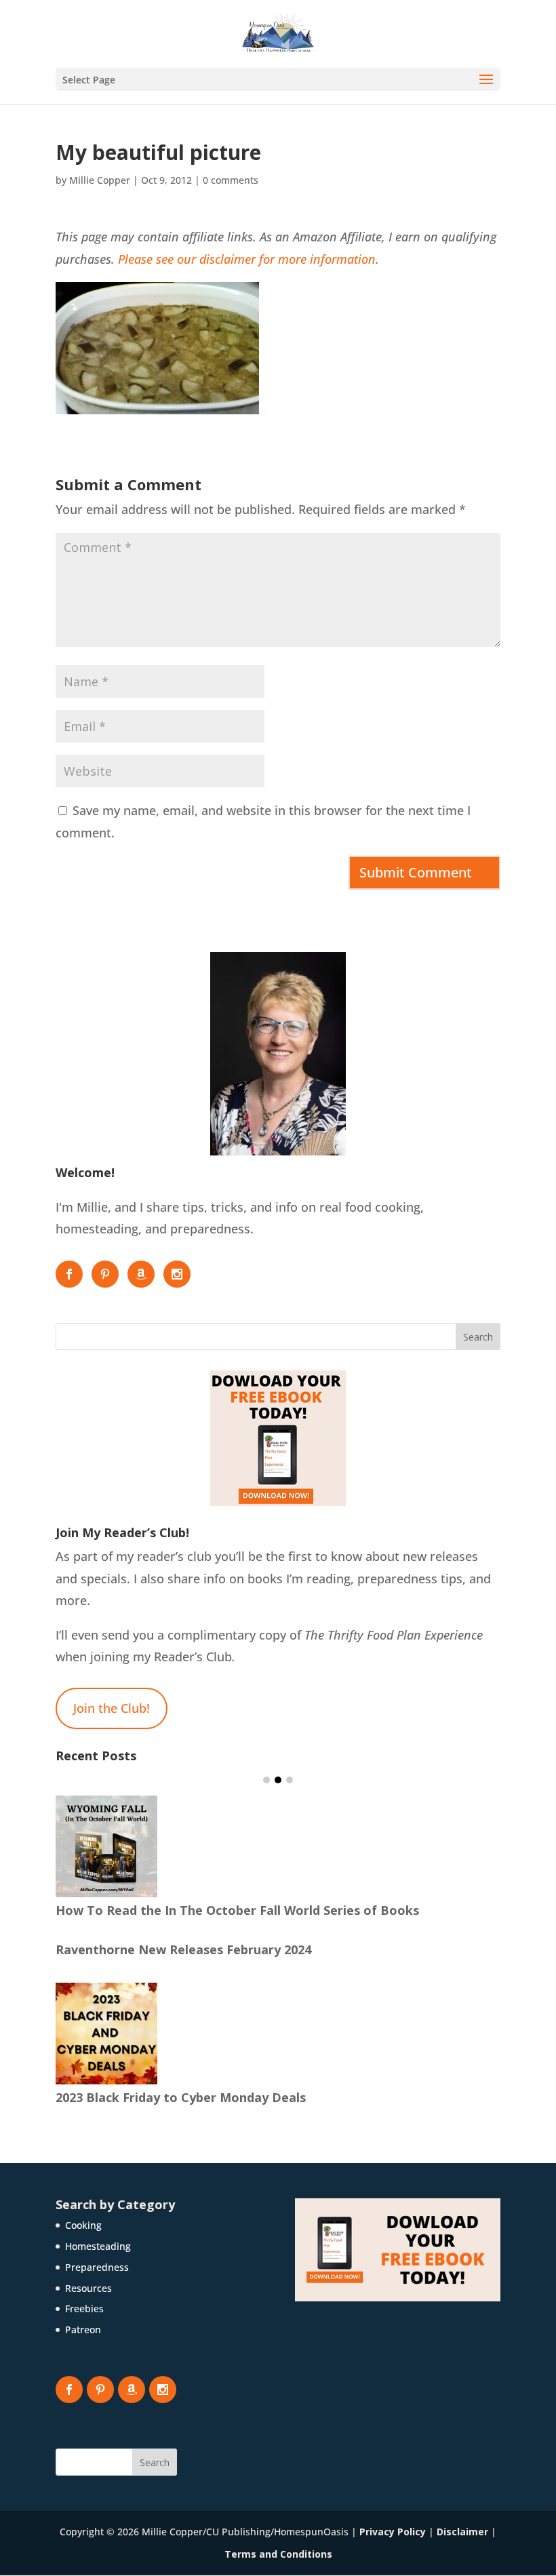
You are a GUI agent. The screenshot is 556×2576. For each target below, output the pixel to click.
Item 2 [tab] (278, 1780)
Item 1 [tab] (266, 1780)
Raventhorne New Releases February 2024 (183, 1949)
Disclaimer (462, 2532)
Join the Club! (112, 1708)
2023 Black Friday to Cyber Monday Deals (181, 2097)
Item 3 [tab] (290, 1780)
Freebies (84, 2309)
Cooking (83, 2225)
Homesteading (98, 2246)
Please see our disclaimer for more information (247, 259)
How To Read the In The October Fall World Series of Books (237, 1910)
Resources (88, 2288)
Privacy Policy (393, 2532)
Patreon (83, 2330)
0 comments (231, 180)
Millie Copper (100, 180)
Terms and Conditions (278, 2554)
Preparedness (97, 2267)
